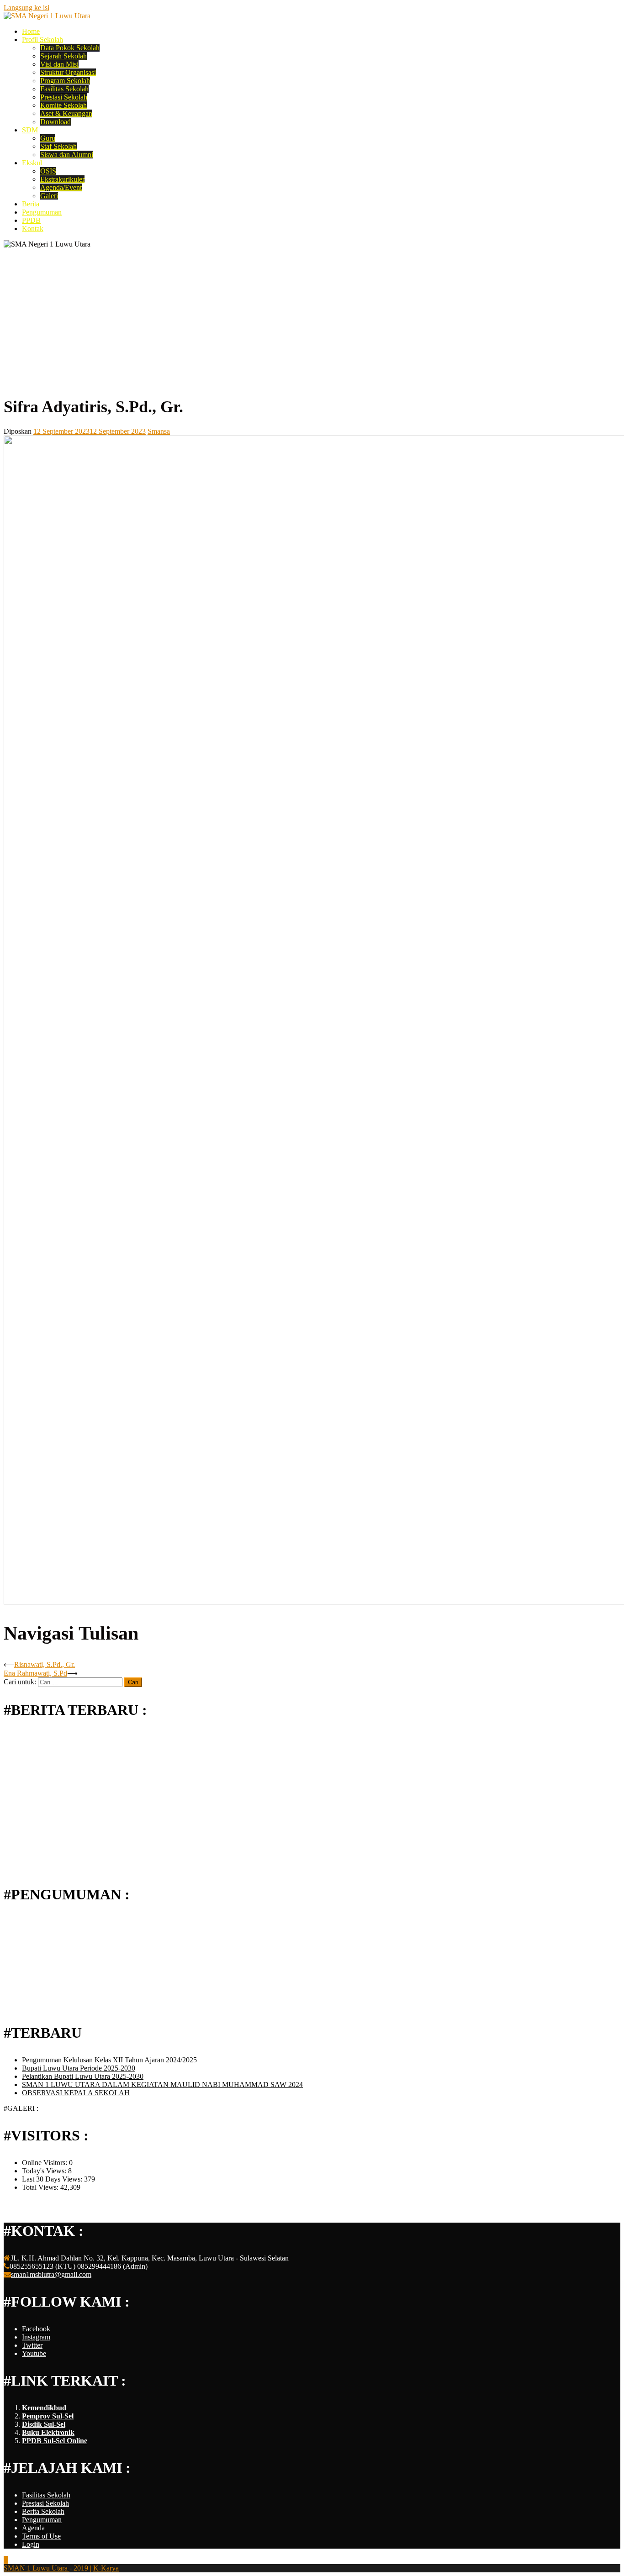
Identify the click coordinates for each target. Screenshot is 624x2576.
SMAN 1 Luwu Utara (37, 2568)
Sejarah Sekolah (63, 56)
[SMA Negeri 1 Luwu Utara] (47, 16)
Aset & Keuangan (66, 113)
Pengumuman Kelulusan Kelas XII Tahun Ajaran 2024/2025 (109, 2060)
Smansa (159, 431)
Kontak (33, 229)
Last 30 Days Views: (53, 2179)
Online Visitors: (45, 2163)
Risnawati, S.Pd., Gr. (45, 1664)
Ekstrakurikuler (62, 179)
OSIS (48, 171)
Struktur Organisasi (68, 72)
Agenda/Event (61, 187)
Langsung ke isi (26, 8)
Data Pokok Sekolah (70, 48)
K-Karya (106, 2568)
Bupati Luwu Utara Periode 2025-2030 (79, 2068)
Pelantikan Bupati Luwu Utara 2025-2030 (83, 2076)
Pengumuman (42, 212)
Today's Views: (45, 2171)
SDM (30, 130)
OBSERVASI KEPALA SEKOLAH (76, 2093)
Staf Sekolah (58, 146)
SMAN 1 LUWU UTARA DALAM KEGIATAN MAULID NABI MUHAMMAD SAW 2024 (162, 2084)
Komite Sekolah (63, 105)
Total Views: (41, 2187)
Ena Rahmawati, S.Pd (35, 1673)
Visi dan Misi (59, 64)
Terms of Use (41, 2536)
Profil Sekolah (42, 39)
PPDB (31, 220)
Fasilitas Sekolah (64, 89)
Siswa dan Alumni (67, 155)
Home (31, 31)
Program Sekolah (65, 81)
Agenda (33, 2528)
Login (31, 2544)
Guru (48, 138)
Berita (31, 204)
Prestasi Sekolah (64, 97)
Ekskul (32, 163)
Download (56, 122)
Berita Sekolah (43, 2511)
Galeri (49, 196)
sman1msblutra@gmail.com (51, 2274)
